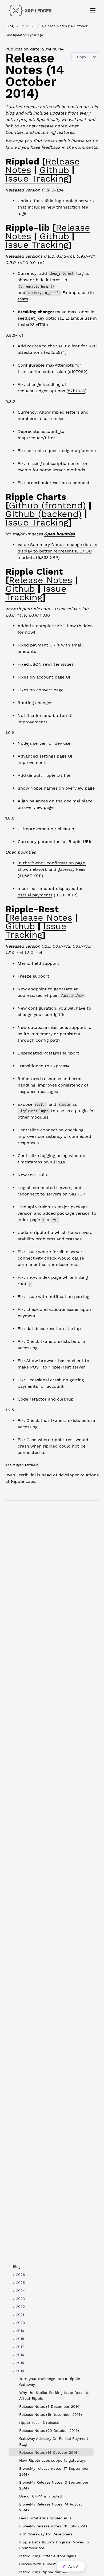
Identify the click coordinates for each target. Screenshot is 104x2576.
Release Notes (41, 580)
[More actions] (95, 57)
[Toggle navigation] (93, 11)
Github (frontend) (47, 505)
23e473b (38, 325)
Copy (82, 57)
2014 (25, 26)
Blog (10, 26)
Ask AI (74, 2566)
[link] (51, 2275)
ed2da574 (55, 352)
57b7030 (77, 391)
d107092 (77, 372)
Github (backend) (43, 514)
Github (54, 170)
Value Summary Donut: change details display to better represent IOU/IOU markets (57, 551)
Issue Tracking (37, 178)
